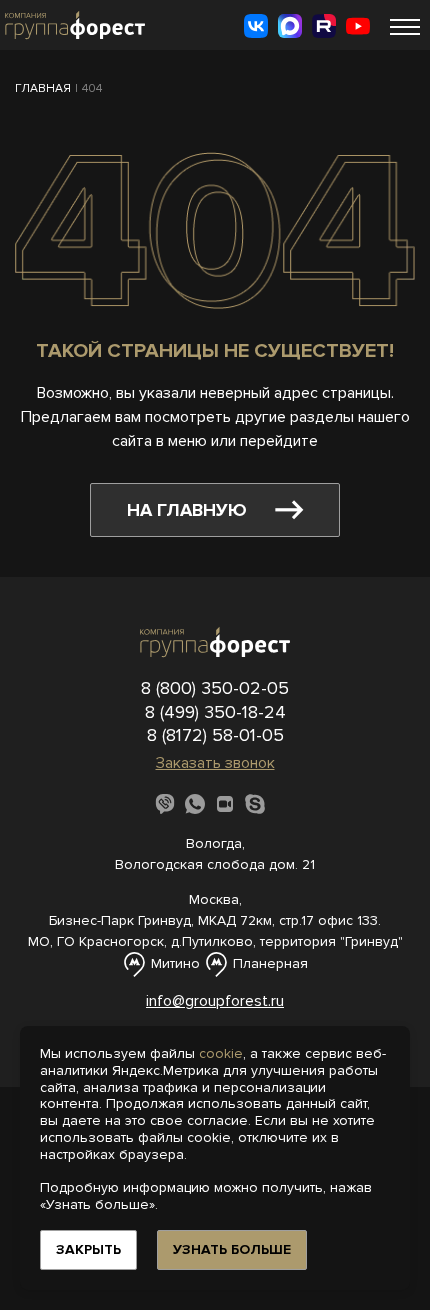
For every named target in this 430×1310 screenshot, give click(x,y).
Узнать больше (232, 1249)
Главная (43, 88)
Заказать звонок (215, 763)
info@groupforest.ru (215, 1001)
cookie (221, 1053)
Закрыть (88, 1249)
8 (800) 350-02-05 (215, 688)
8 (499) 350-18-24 (215, 712)
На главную (187, 510)
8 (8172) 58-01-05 (215, 735)
